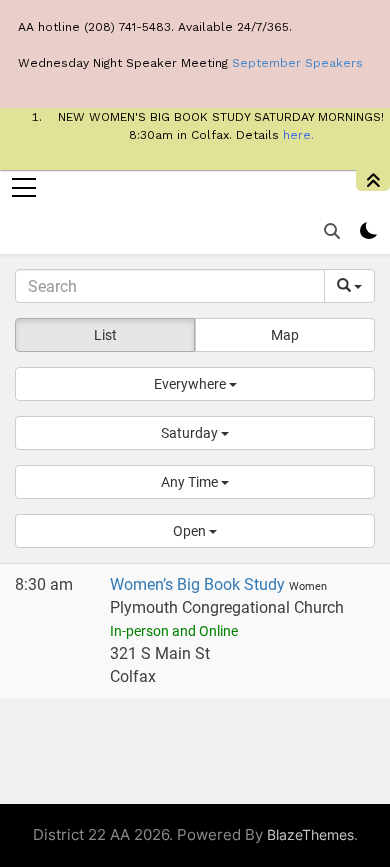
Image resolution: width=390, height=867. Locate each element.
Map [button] (285, 335)
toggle (373, 180)
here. (298, 135)
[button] (195, 384)
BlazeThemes (310, 834)
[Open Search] (332, 231)
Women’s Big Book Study (199, 584)
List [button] (105, 335)
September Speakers (297, 63)
